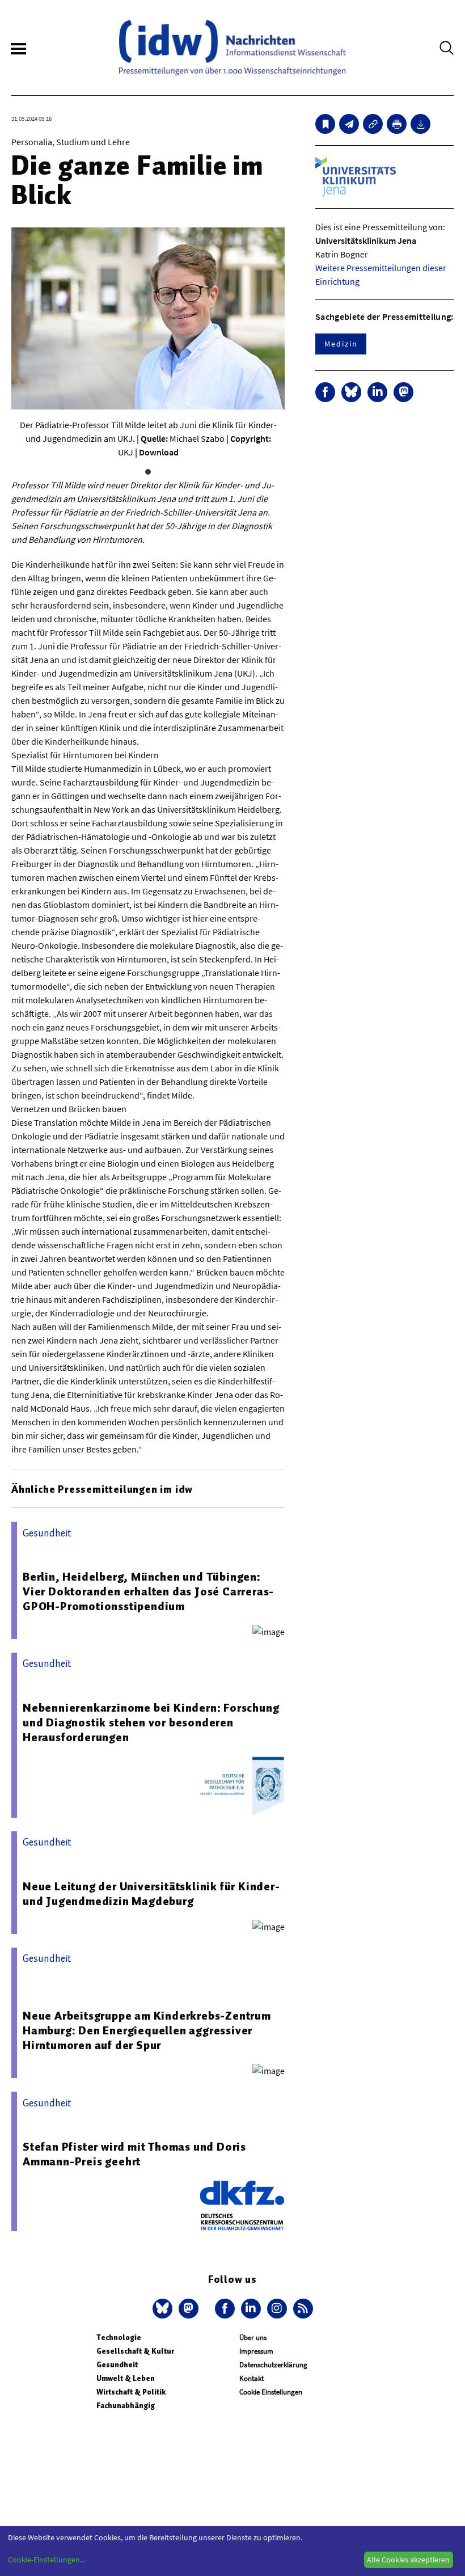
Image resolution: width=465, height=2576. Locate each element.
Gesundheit (117, 2365)
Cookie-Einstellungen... (46, 2560)
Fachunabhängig (126, 2406)
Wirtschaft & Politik (131, 2392)
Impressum (256, 2351)
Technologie (119, 2338)
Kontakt (251, 2378)
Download (159, 452)
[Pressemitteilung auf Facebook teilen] (325, 392)
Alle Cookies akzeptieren (408, 2560)
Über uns (253, 2338)
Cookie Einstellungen (271, 2392)
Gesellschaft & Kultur (135, 2351)
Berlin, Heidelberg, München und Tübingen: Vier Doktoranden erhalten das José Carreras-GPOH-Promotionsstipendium (148, 1591)
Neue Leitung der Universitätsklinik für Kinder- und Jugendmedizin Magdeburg (151, 1894)
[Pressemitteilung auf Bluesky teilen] (351, 392)
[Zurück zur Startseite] (232, 48)
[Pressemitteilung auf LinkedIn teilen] (377, 392)
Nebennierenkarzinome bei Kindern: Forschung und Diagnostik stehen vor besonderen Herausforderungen (151, 1722)
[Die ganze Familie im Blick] (349, 124)
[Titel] (325, 124)
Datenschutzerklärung (273, 2365)
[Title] (373, 124)
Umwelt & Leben (126, 2378)
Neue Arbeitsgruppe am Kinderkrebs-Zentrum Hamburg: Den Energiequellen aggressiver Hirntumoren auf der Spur (147, 2030)
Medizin (341, 344)
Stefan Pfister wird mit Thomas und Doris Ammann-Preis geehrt (134, 2154)
